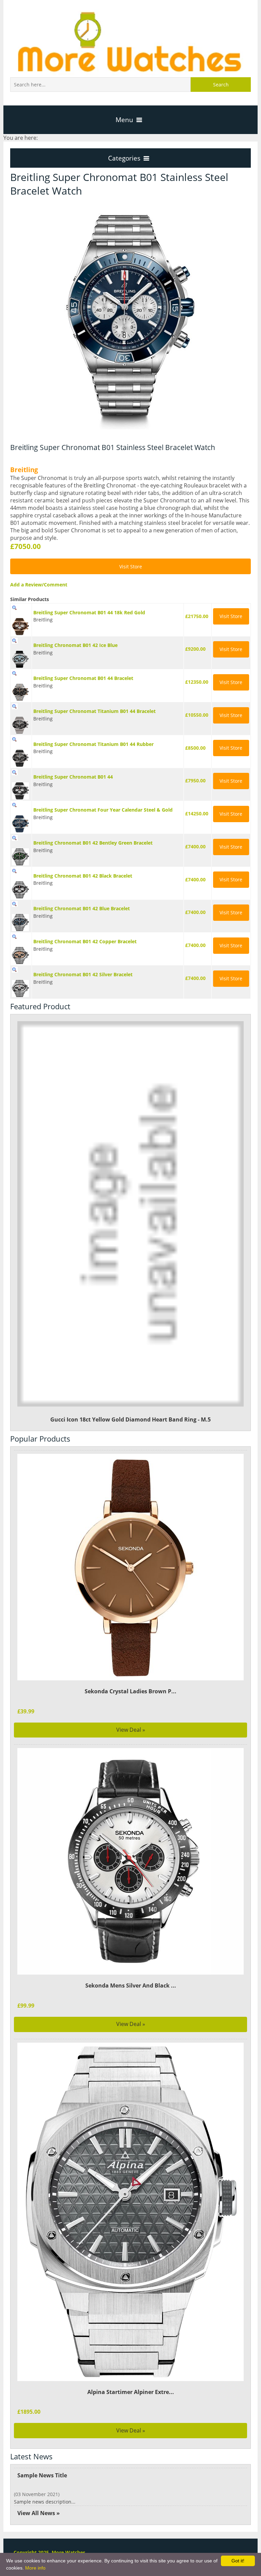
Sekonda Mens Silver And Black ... (131, 1985)
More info (35, 2568)
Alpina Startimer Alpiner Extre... (131, 2392)
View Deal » (131, 1730)
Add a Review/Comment (39, 585)
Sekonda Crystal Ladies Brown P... (130, 1691)
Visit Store (131, 567)
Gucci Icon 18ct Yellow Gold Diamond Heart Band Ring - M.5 (130, 1419)
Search (221, 85)
